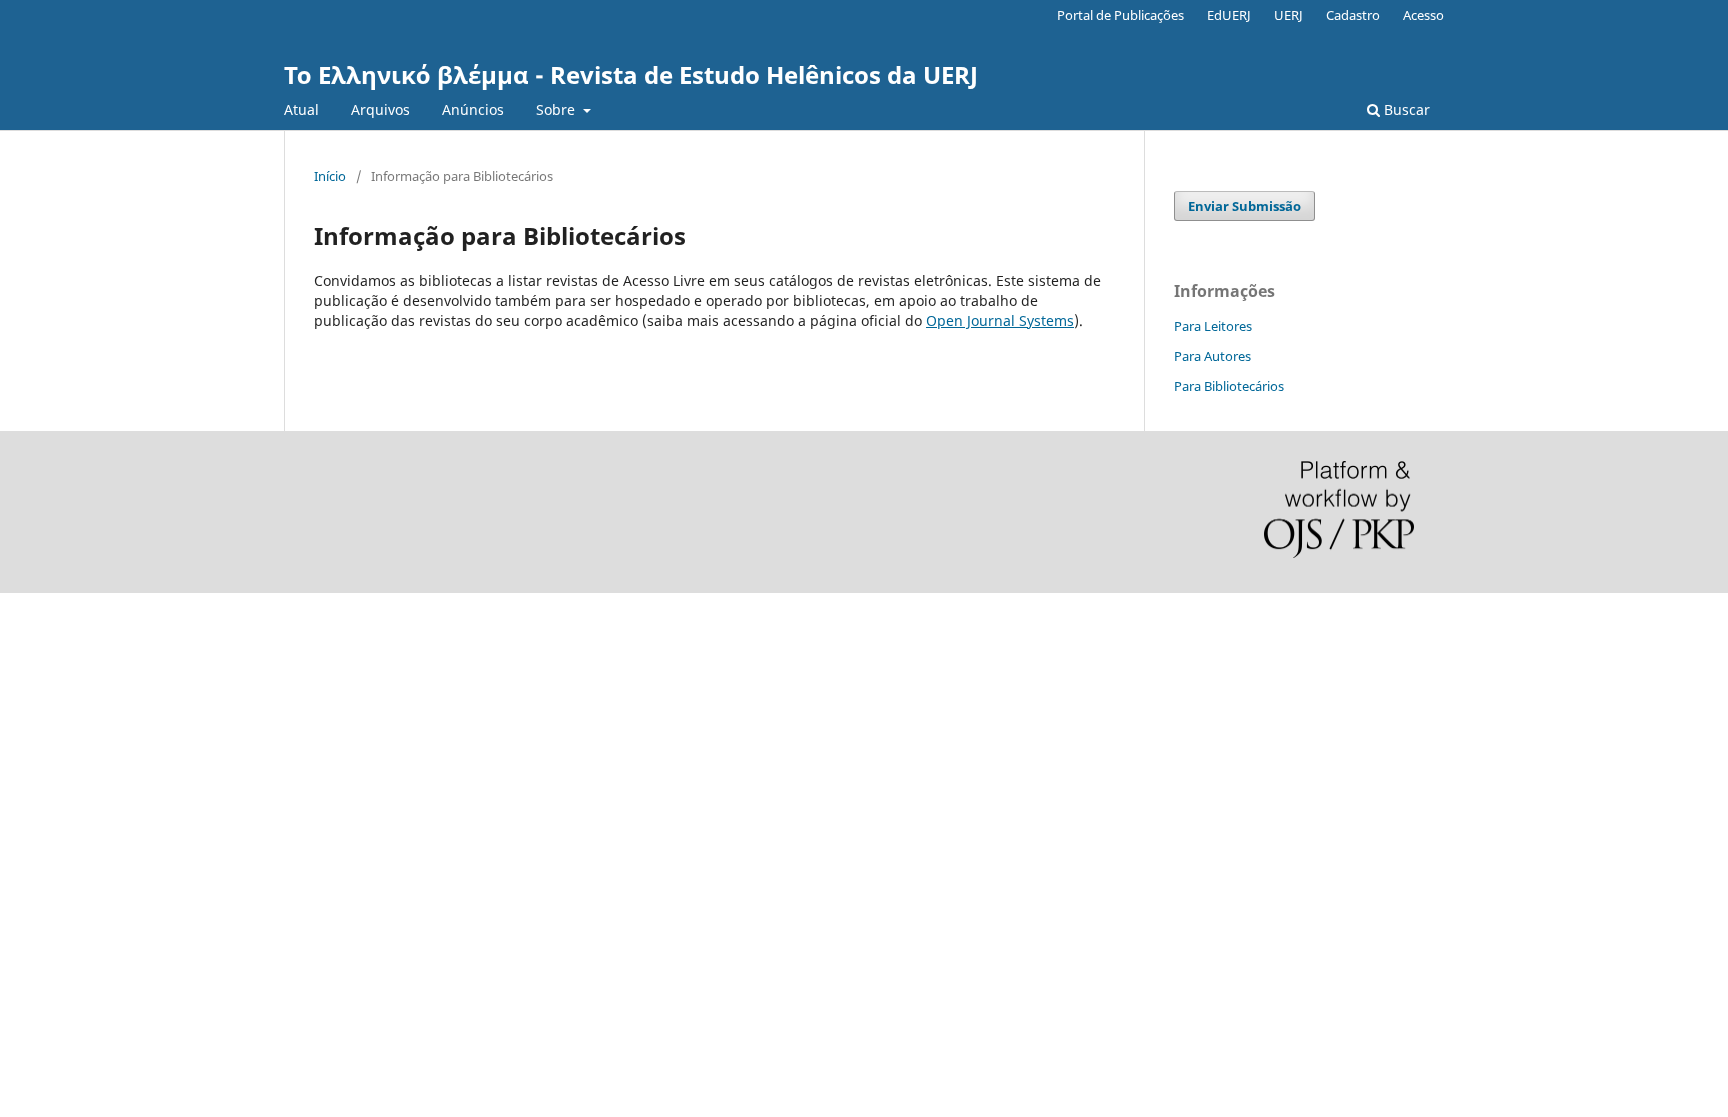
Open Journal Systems (1000, 320)
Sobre (557, 109)
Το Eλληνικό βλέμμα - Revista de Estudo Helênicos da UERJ (631, 74)
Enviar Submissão (1244, 206)
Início (330, 176)
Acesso (1423, 15)
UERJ (1288, 15)
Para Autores (1212, 356)
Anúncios (473, 109)
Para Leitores (1213, 326)
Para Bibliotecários (1229, 386)
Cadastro (1353, 15)
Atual (301, 109)
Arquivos (380, 109)
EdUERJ (1229, 15)
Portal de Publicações (1120, 15)
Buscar (1405, 109)
